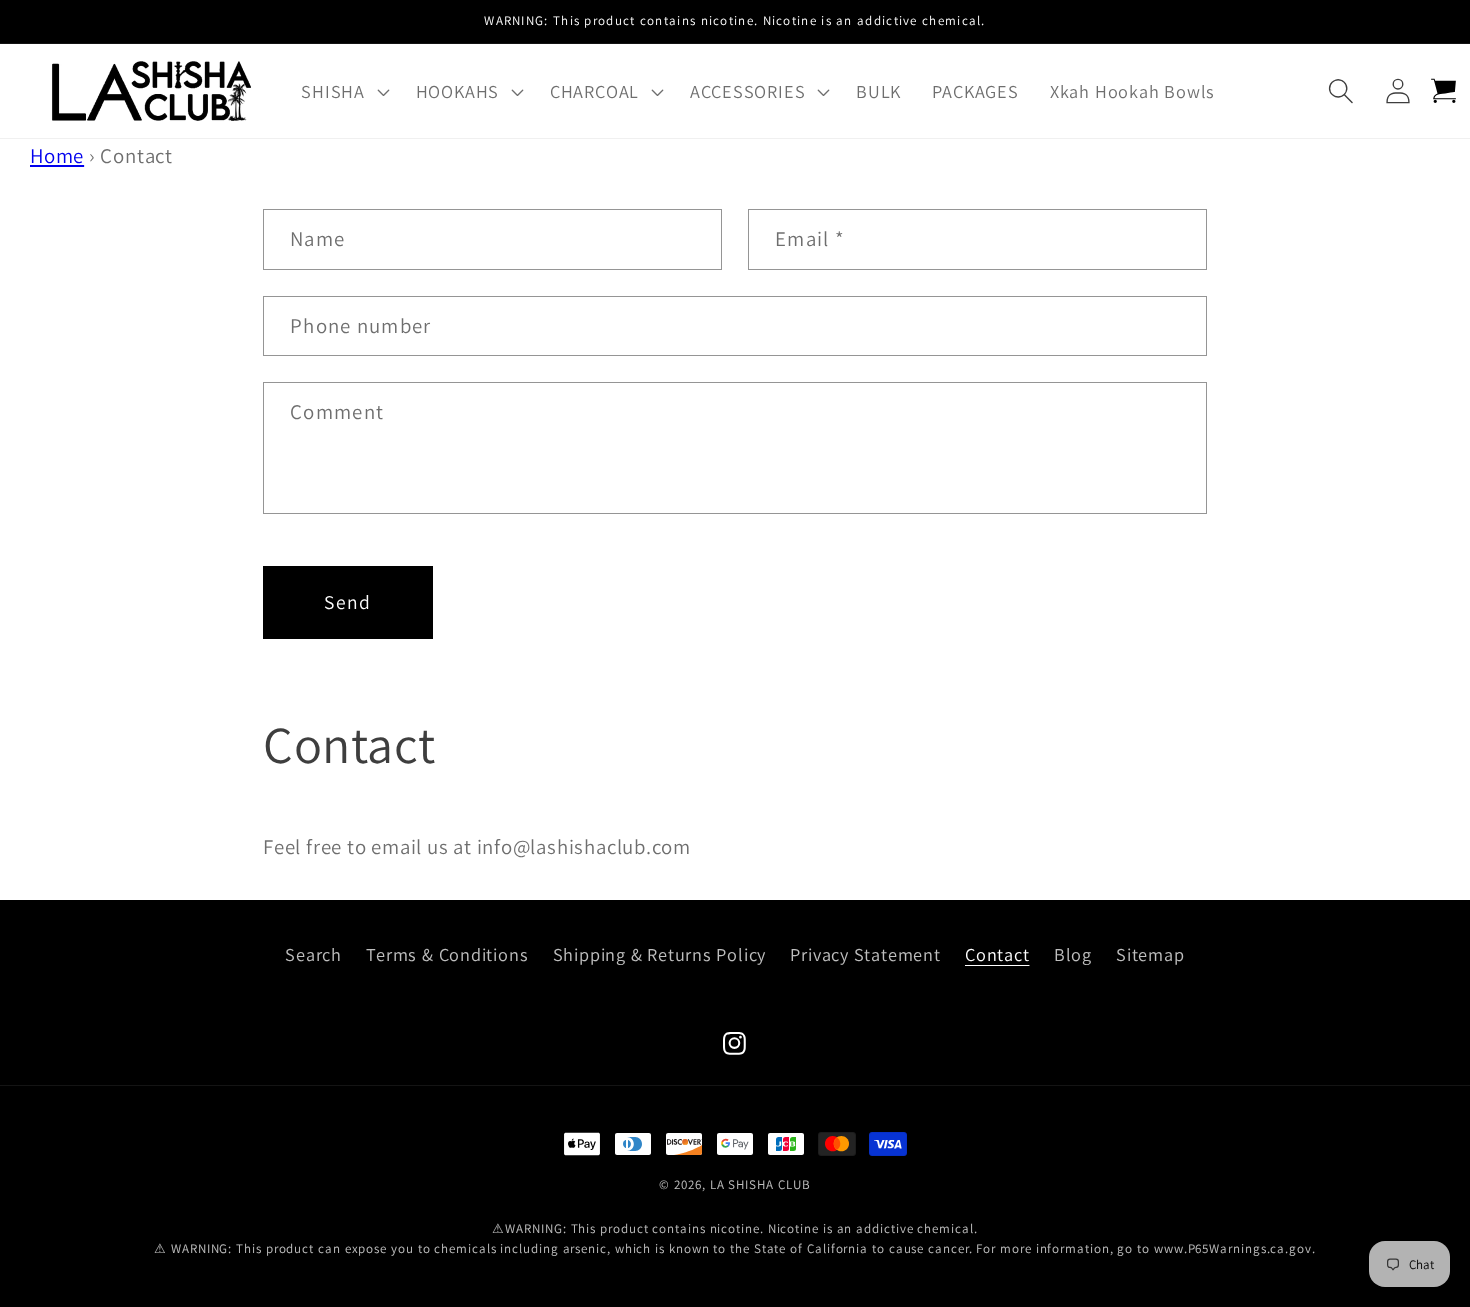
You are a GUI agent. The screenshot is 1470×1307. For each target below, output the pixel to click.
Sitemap (1150, 954)
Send (347, 602)
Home (57, 155)
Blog (1073, 954)
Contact (997, 954)
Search (313, 954)
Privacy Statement (865, 954)
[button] (343, 91)
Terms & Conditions (447, 954)
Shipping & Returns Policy (660, 954)
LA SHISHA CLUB (760, 1184)
